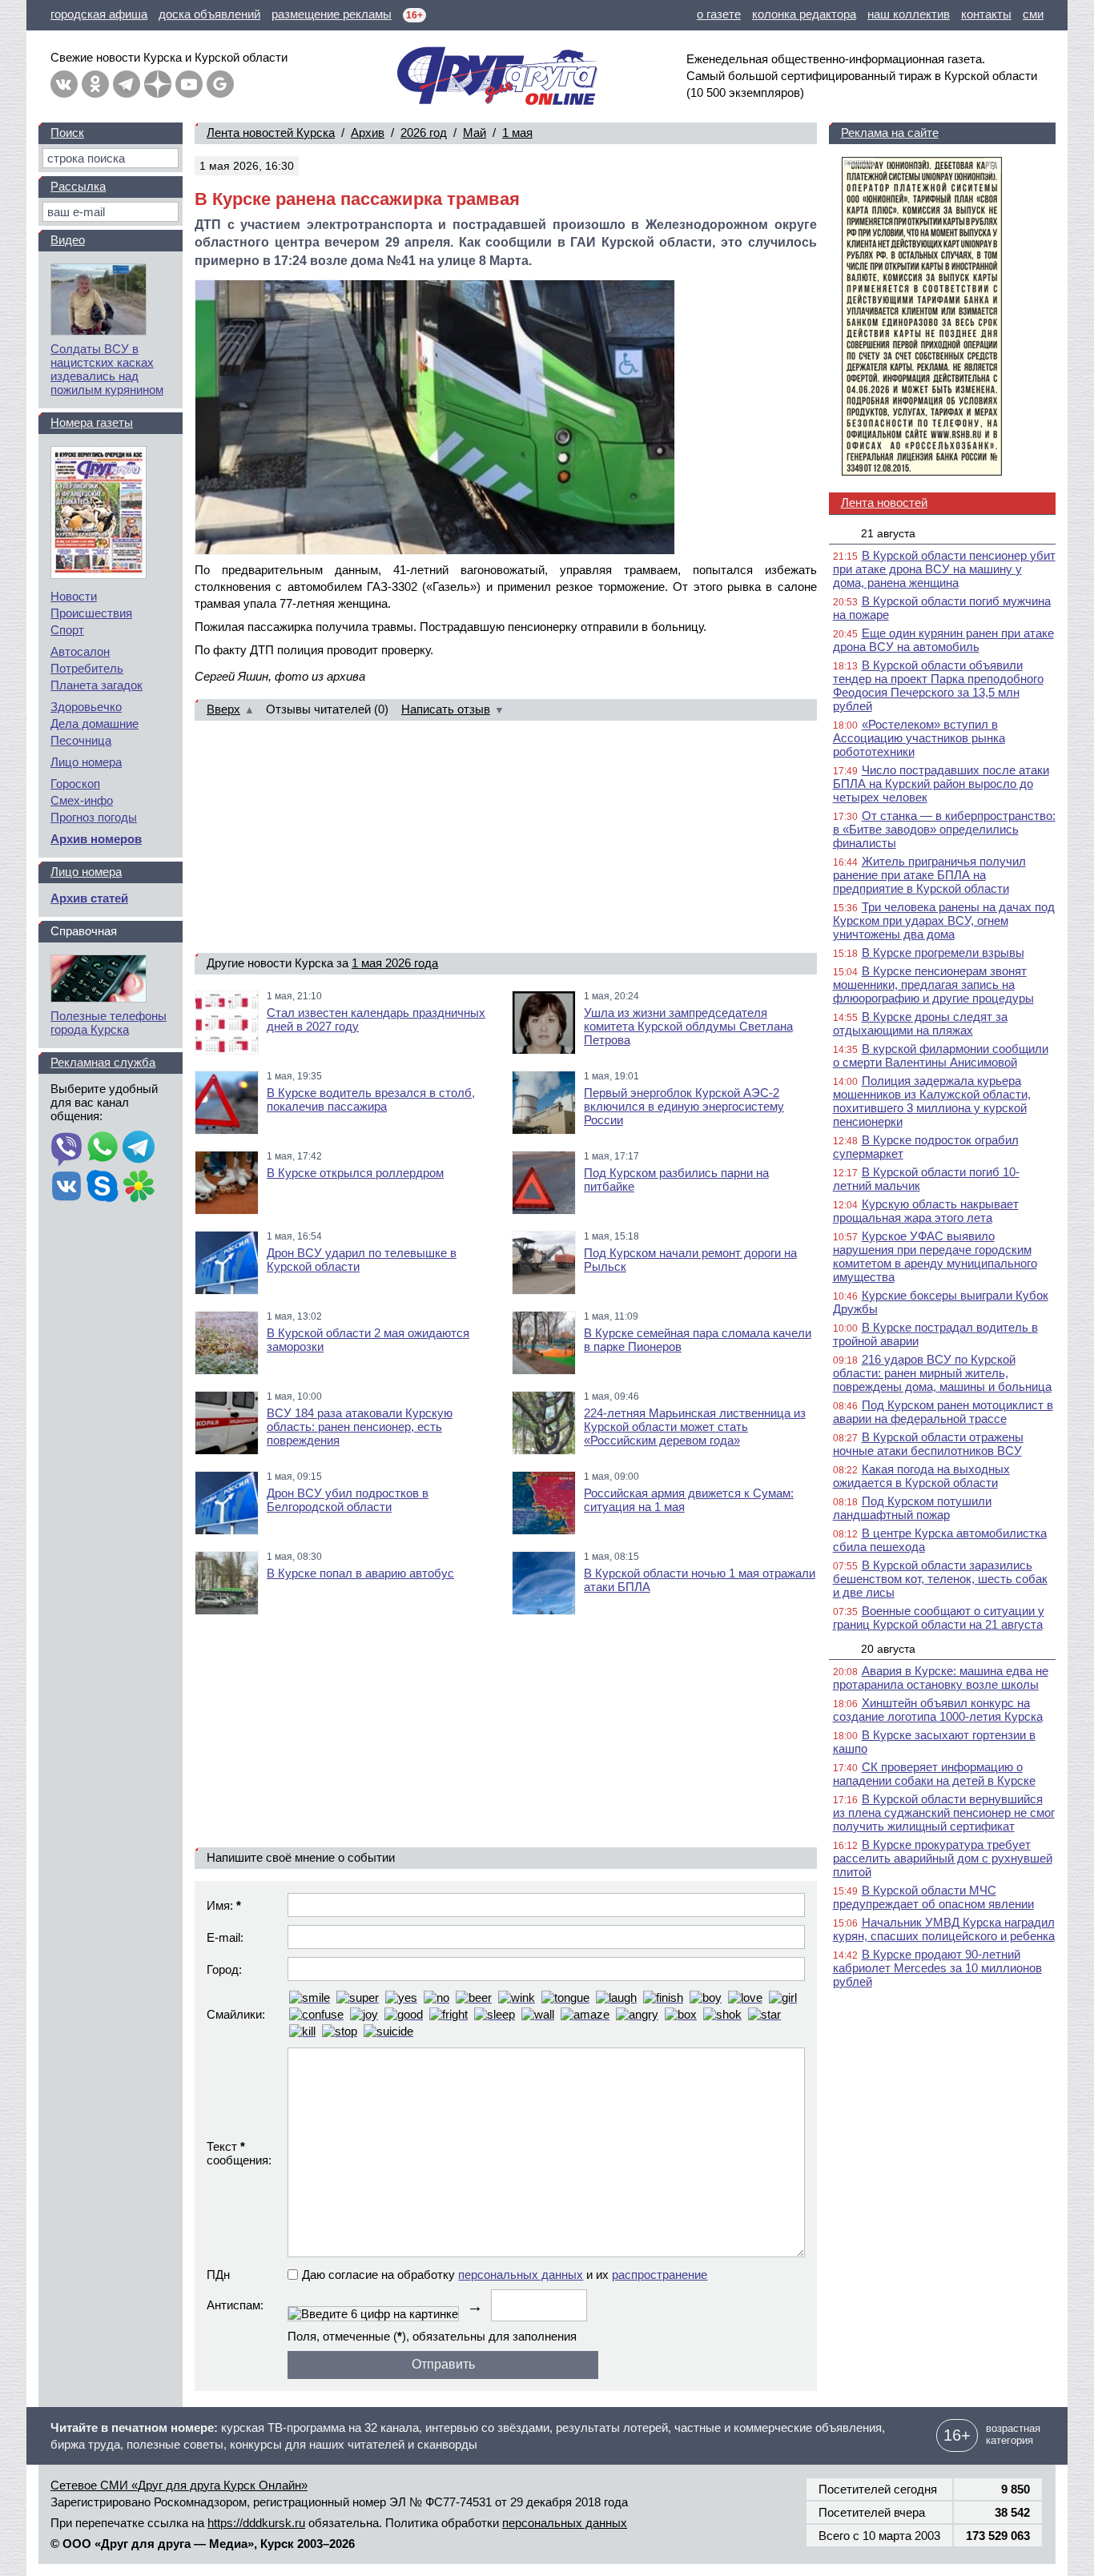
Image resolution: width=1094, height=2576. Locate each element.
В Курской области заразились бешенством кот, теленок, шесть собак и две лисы (940, 1579)
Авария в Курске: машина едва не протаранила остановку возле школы (941, 1678)
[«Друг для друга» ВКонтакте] (64, 84)
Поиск (67, 133)
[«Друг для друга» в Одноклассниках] (95, 84)
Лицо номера (86, 762)
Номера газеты (92, 422)
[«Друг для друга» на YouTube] (189, 84)
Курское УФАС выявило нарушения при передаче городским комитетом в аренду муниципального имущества (935, 1256)
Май (475, 133)
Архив (368, 133)
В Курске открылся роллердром (355, 1173)
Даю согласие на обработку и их (505, 2275)
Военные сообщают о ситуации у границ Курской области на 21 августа (939, 1618)
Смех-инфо (82, 800)
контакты (986, 14)
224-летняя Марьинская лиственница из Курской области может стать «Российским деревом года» (695, 1427)
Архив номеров (96, 839)
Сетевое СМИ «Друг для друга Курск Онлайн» (179, 2485)
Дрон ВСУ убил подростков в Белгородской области (348, 1500)
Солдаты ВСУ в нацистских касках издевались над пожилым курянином (107, 369)
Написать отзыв (446, 709)
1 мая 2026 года (395, 963)
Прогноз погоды (94, 817)
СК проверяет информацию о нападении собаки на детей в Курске (934, 1774)
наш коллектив (909, 14)
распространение (660, 2275)
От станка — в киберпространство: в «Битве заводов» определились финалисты (944, 829)
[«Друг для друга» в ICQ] (139, 1188)
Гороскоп (75, 784)
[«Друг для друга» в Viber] (66, 1148)
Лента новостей (884, 502)
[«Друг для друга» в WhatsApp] (103, 1148)
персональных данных (521, 2275)
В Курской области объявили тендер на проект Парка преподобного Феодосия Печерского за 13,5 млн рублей (938, 685)
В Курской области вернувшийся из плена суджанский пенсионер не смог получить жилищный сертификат (944, 1812)
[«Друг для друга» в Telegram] (127, 84)
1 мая (517, 133)
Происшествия (91, 613)
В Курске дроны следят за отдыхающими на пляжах (920, 1023)
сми (1033, 14)
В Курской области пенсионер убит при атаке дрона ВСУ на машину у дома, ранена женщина (944, 569)
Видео (68, 240)
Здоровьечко (86, 707)
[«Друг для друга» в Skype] (103, 1188)
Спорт (67, 630)
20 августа (888, 1649)
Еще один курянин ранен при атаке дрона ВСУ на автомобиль (943, 640)
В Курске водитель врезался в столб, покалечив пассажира (371, 1099)
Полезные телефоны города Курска (109, 1023)
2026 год (424, 133)
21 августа (888, 533)
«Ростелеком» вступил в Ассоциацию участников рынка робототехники (919, 738)
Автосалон (80, 651)
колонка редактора (804, 14)
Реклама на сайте (890, 133)
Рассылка (78, 186)
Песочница (81, 740)
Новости (74, 596)
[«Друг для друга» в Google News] (220, 84)
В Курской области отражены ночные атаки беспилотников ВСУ (928, 1444)
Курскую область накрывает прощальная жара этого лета (926, 1211)
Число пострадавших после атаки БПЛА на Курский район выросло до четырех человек (941, 784)
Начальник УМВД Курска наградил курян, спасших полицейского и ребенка (944, 1929)
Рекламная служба (103, 1062)
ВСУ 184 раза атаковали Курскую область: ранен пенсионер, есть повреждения (360, 1427)
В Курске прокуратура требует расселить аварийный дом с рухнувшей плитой (943, 1858)
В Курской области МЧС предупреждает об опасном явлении (933, 1897)
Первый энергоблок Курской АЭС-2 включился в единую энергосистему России (684, 1106)
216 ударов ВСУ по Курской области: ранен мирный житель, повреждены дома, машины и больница (942, 1373)
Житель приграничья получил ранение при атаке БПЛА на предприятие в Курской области (929, 875)
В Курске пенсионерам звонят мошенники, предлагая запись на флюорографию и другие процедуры (933, 985)
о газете (719, 14)
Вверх (223, 709)
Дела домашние (95, 723)
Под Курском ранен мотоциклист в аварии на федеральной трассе (943, 1412)
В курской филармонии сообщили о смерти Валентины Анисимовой (941, 1055)
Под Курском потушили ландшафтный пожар (912, 1508)
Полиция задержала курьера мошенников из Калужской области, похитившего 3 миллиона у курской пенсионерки (932, 1101)
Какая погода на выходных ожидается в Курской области (921, 1476)
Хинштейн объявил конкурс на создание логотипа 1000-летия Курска (938, 1710)
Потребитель (87, 668)
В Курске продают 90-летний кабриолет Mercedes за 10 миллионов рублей (937, 1968)
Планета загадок (97, 685)
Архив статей (89, 898)
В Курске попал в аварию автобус (360, 1573)
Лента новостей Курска (271, 133)
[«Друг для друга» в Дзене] (158, 84)
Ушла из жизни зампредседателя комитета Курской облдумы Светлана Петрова (688, 1026)
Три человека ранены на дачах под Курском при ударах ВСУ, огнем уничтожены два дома (944, 920)
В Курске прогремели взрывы (943, 952)
